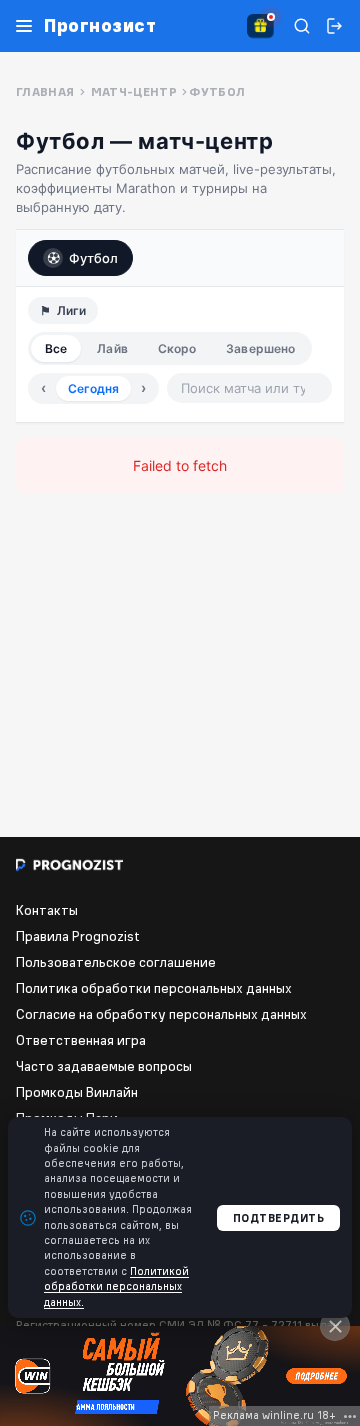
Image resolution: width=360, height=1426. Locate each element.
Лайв (112, 348)
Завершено (260, 348)
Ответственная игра (81, 1040)
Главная (45, 91)
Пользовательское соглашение (116, 962)
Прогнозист (100, 26)
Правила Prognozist (78, 936)
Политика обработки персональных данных (154, 988)
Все (56, 348)
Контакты (47, 910)
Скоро (177, 348)
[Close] (335, 1326)
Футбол (93, 258)
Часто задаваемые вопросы (104, 1066)
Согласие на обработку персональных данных (161, 1014)
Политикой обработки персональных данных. (116, 1286)
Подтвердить (279, 1218)
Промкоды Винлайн (77, 1092)
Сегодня (93, 388)
